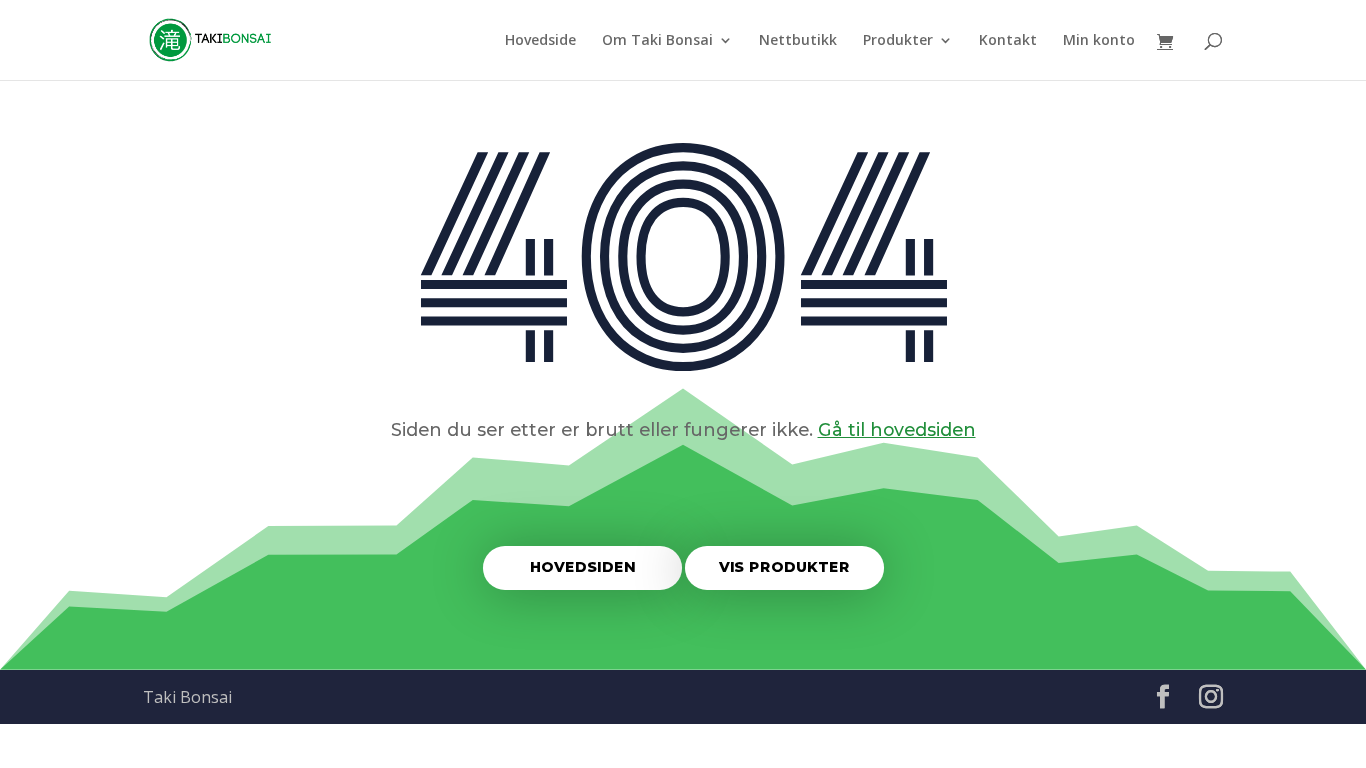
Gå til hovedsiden (897, 429)
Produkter (898, 41)
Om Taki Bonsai (657, 41)
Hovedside (540, 41)
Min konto (1099, 41)
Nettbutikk (798, 41)
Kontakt (1008, 41)
